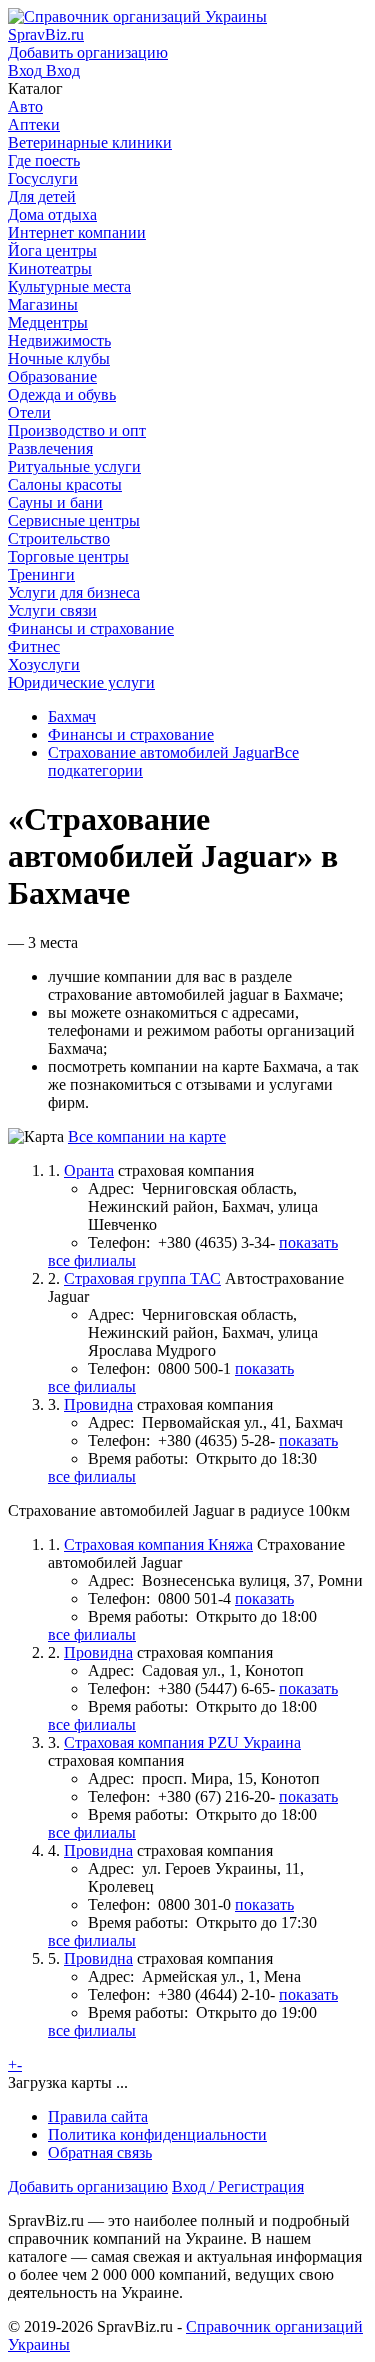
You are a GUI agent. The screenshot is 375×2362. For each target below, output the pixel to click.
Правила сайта (98, 2116)
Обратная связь (100, 2152)
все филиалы (92, 1260)
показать (308, 1242)
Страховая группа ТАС (142, 1278)
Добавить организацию (88, 2186)
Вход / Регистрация (238, 2186)
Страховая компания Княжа (158, 1544)
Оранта (89, 1170)
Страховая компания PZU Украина (182, 1742)
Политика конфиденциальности (157, 2134)
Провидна (98, 1404)
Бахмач (72, 716)
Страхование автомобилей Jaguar (161, 752)
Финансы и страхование (131, 734)
